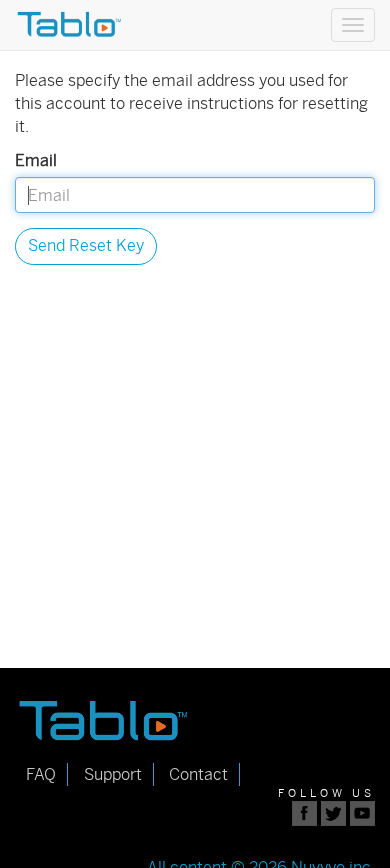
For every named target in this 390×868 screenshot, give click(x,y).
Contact (198, 774)
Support (113, 774)
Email (36, 160)
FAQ (41, 774)
